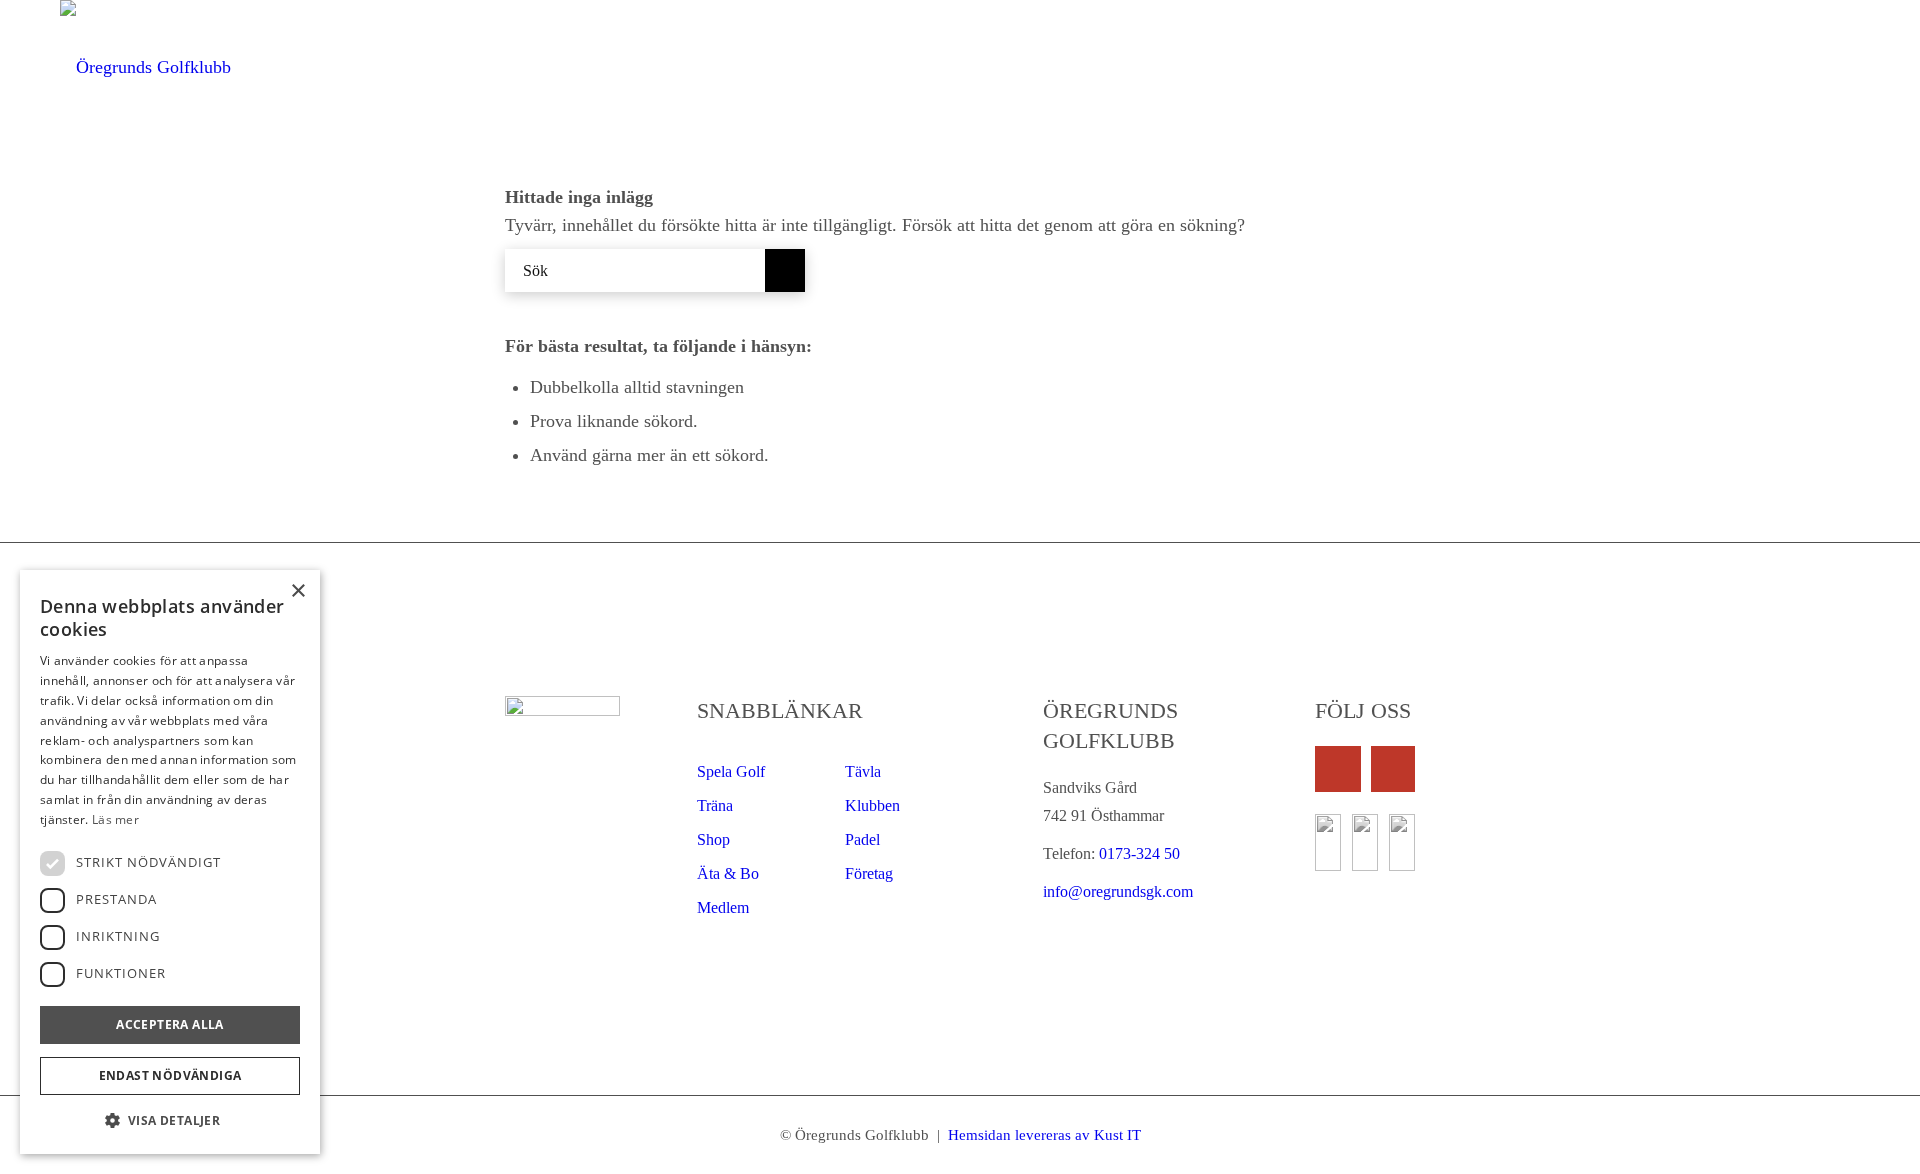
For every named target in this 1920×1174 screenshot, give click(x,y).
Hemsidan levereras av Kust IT (1042, 1135)
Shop (713, 839)
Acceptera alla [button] (170, 1024)
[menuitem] (925, 67)
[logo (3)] (145, 67)
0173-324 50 (1137, 853)
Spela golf (731, 771)
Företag (869, 873)
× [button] (297, 591)
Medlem (723, 907)
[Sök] (1838, 67)
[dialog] (170, 862)
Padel (862, 839)
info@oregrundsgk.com (1118, 891)
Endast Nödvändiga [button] (170, 1075)
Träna (715, 805)
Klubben (872, 805)
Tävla (863, 771)
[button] (170, 1121)
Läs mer (115, 819)
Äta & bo (728, 873)
